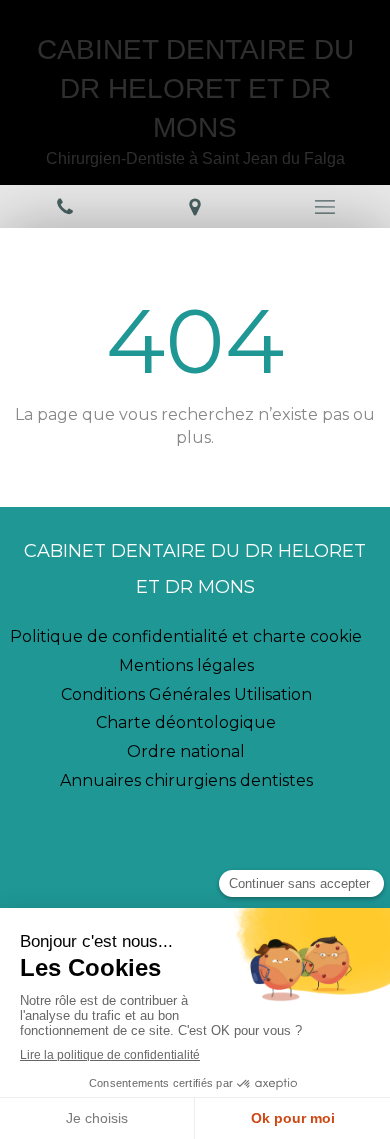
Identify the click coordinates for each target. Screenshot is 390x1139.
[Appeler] (65, 206)
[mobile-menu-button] (325, 207)
